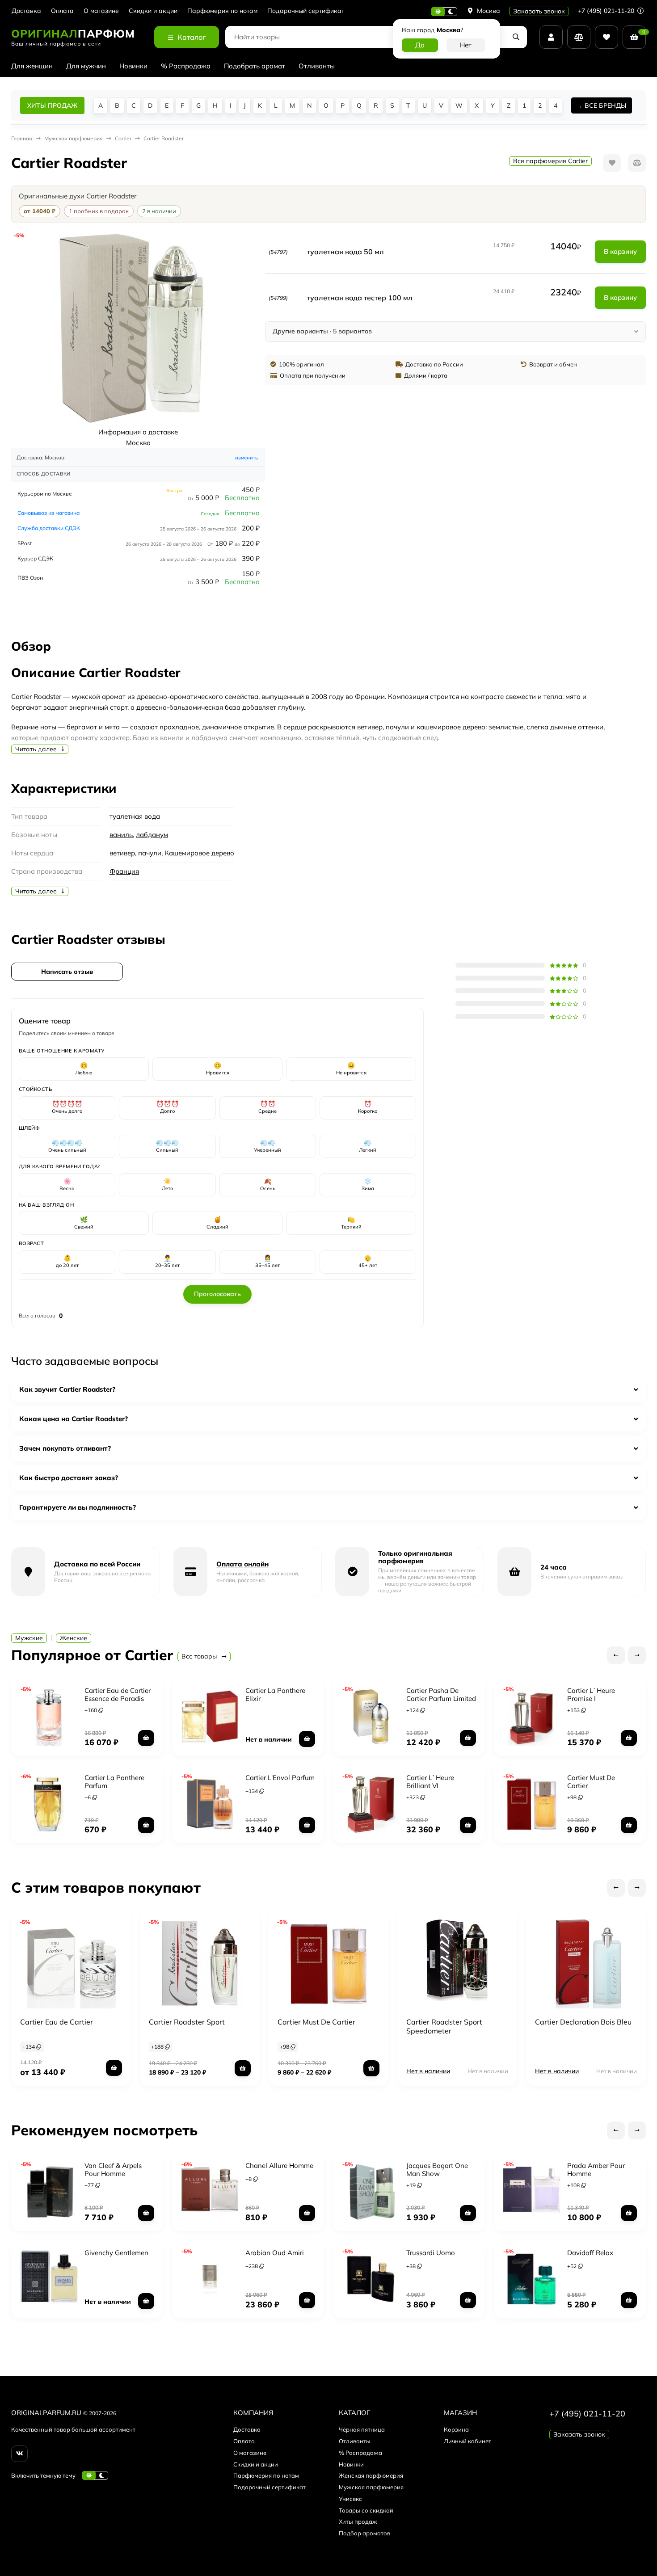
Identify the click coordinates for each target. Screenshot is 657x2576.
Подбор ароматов (364, 2533)
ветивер (122, 853)
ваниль (121, 835)
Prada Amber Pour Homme (596, 2170)
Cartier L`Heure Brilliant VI (430, 1782)
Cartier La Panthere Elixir (275, 1694)
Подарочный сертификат (306, 11)
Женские (74, 1638)
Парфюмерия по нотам (222, 11)
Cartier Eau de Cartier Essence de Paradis (118, 1694)
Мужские (29, 1638)
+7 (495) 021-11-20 (607, 11)
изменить (246, 458)
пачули (150, 853)
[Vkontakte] (19, 2454)
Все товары (200, 1656)
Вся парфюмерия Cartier (550, 161)
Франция (124, 871)
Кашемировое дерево (199, 853)
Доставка (26, 11)
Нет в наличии (428, 2071)
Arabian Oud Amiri (275, 2253)
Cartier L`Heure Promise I (591, 1694)
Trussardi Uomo (431, 2253)
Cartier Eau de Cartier (57, 2022)
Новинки (133, 66)
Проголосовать (217, 1294)
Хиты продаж (358, 2521)
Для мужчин (86, 66)
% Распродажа (186, 66)
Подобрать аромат (255, 66)
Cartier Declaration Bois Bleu (583, 2022)
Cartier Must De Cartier (591, 1782)
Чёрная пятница (362, 2429)
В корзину (620, 251)
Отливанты (317, 66)
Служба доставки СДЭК (49, 528)
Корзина (456, 2429)
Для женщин (32, 66)
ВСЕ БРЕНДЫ (605, 105)
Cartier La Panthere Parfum (114, 1782)
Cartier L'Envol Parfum (280, 1778)
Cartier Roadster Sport (187, 2022)
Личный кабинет (467, 2441)
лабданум (152, 835)
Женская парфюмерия (371, 2475)
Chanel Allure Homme (279, 2166)
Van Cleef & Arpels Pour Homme (113, 2170)
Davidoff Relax (590, 2253)
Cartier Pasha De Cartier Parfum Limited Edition (441, 1698)
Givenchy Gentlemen (116, 2253)
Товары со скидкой (366, 2510)
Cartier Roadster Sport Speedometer (444, 2026)
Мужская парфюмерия (371, 2487)
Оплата (62, 11)
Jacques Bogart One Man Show (437, 2170)
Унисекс (350, 2499)
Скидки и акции (153, 11)
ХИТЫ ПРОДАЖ (52, 105)
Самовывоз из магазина (48, 513)
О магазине (101, 11)
